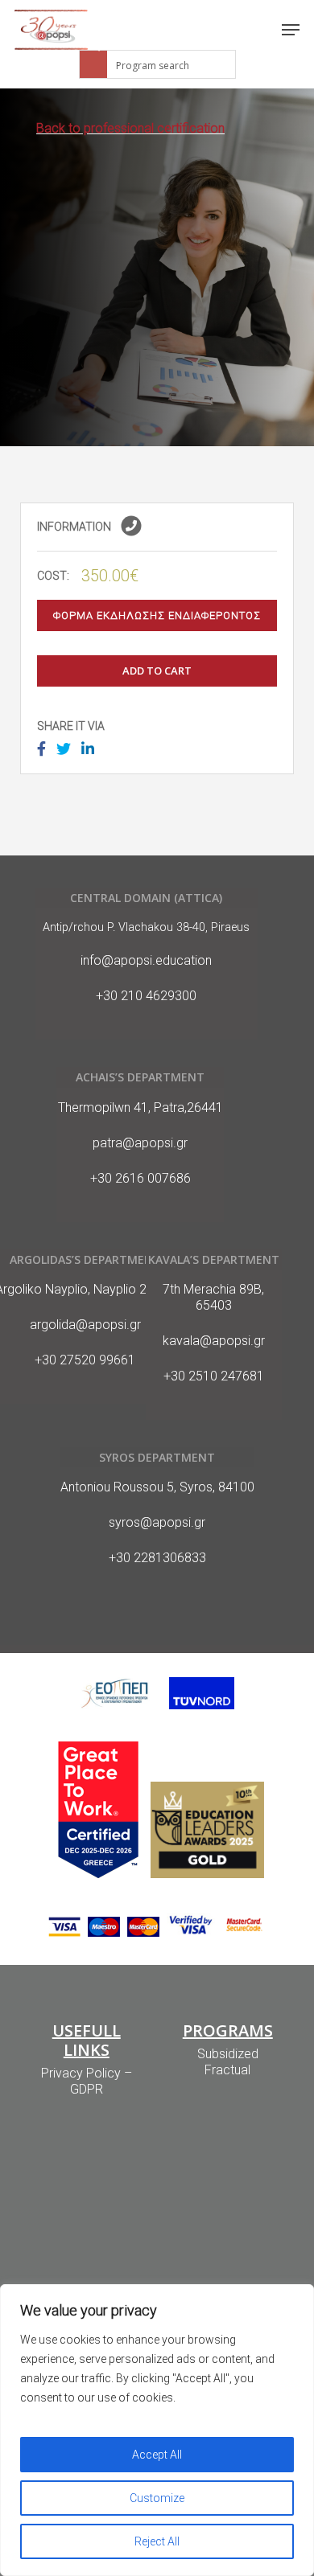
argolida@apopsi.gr (85, 1325)
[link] (51, 30)
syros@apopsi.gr (157, 1522)
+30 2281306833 (157, 1558)
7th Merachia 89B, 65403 (213, 1297)
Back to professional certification (130, 128)
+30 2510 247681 (214, 1376)
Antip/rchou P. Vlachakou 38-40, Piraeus (146, 927)
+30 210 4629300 (146, 996)
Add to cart (157, 671)
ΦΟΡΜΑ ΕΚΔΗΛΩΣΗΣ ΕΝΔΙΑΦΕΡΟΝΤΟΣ (157, 615)
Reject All (157, 2541)
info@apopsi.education (146, 960)
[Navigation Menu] (291, 30)
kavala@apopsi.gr (214, 1341)
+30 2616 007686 (140, 1178)
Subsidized (228, 2054)
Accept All (157, 2455)
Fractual (227, 2070)
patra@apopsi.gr (140, 1143)
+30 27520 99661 (85, 1360)
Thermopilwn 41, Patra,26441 (140, 1108)
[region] (157, 2430)
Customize (157, 2498)
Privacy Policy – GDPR (87, 2081)
